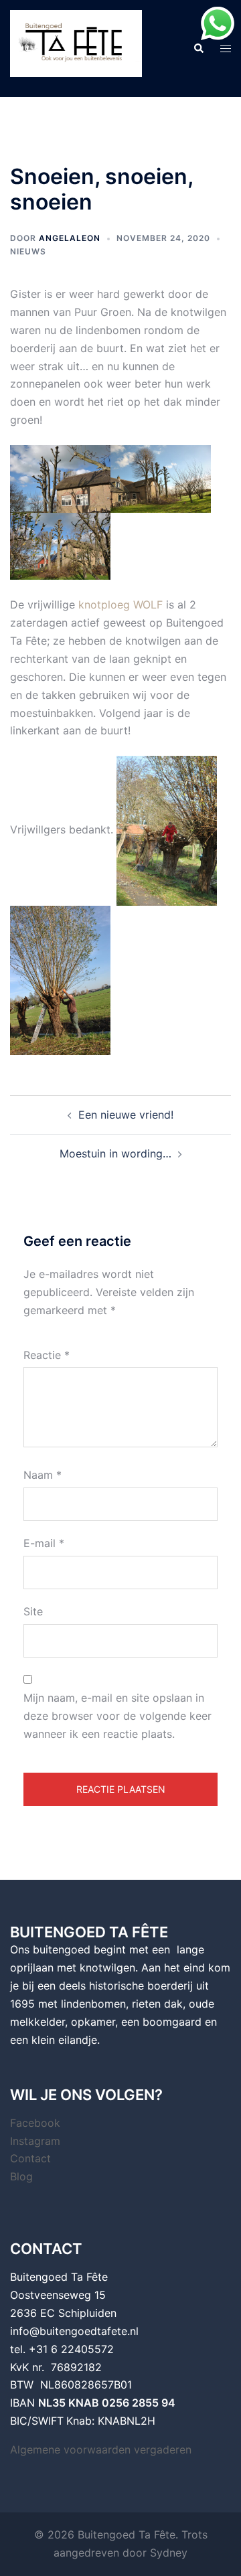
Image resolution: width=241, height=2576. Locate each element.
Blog (21, 2176)
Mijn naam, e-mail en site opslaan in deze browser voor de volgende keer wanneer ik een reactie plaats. (117, 1716)
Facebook (35, 2123)
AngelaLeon (70, 238)
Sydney (169, 2553)
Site (33, 1611)
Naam (43, 1475)
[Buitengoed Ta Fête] (76, 48)
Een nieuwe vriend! (126, 1115)
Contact (30, 2158)
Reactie (47, 1355)
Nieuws (28, 251)
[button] (198, 48)
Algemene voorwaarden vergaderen (101, 2449)
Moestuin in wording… (115, 1153)
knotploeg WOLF (120, 605)
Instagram (35, 2141)
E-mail (44, 1543)
